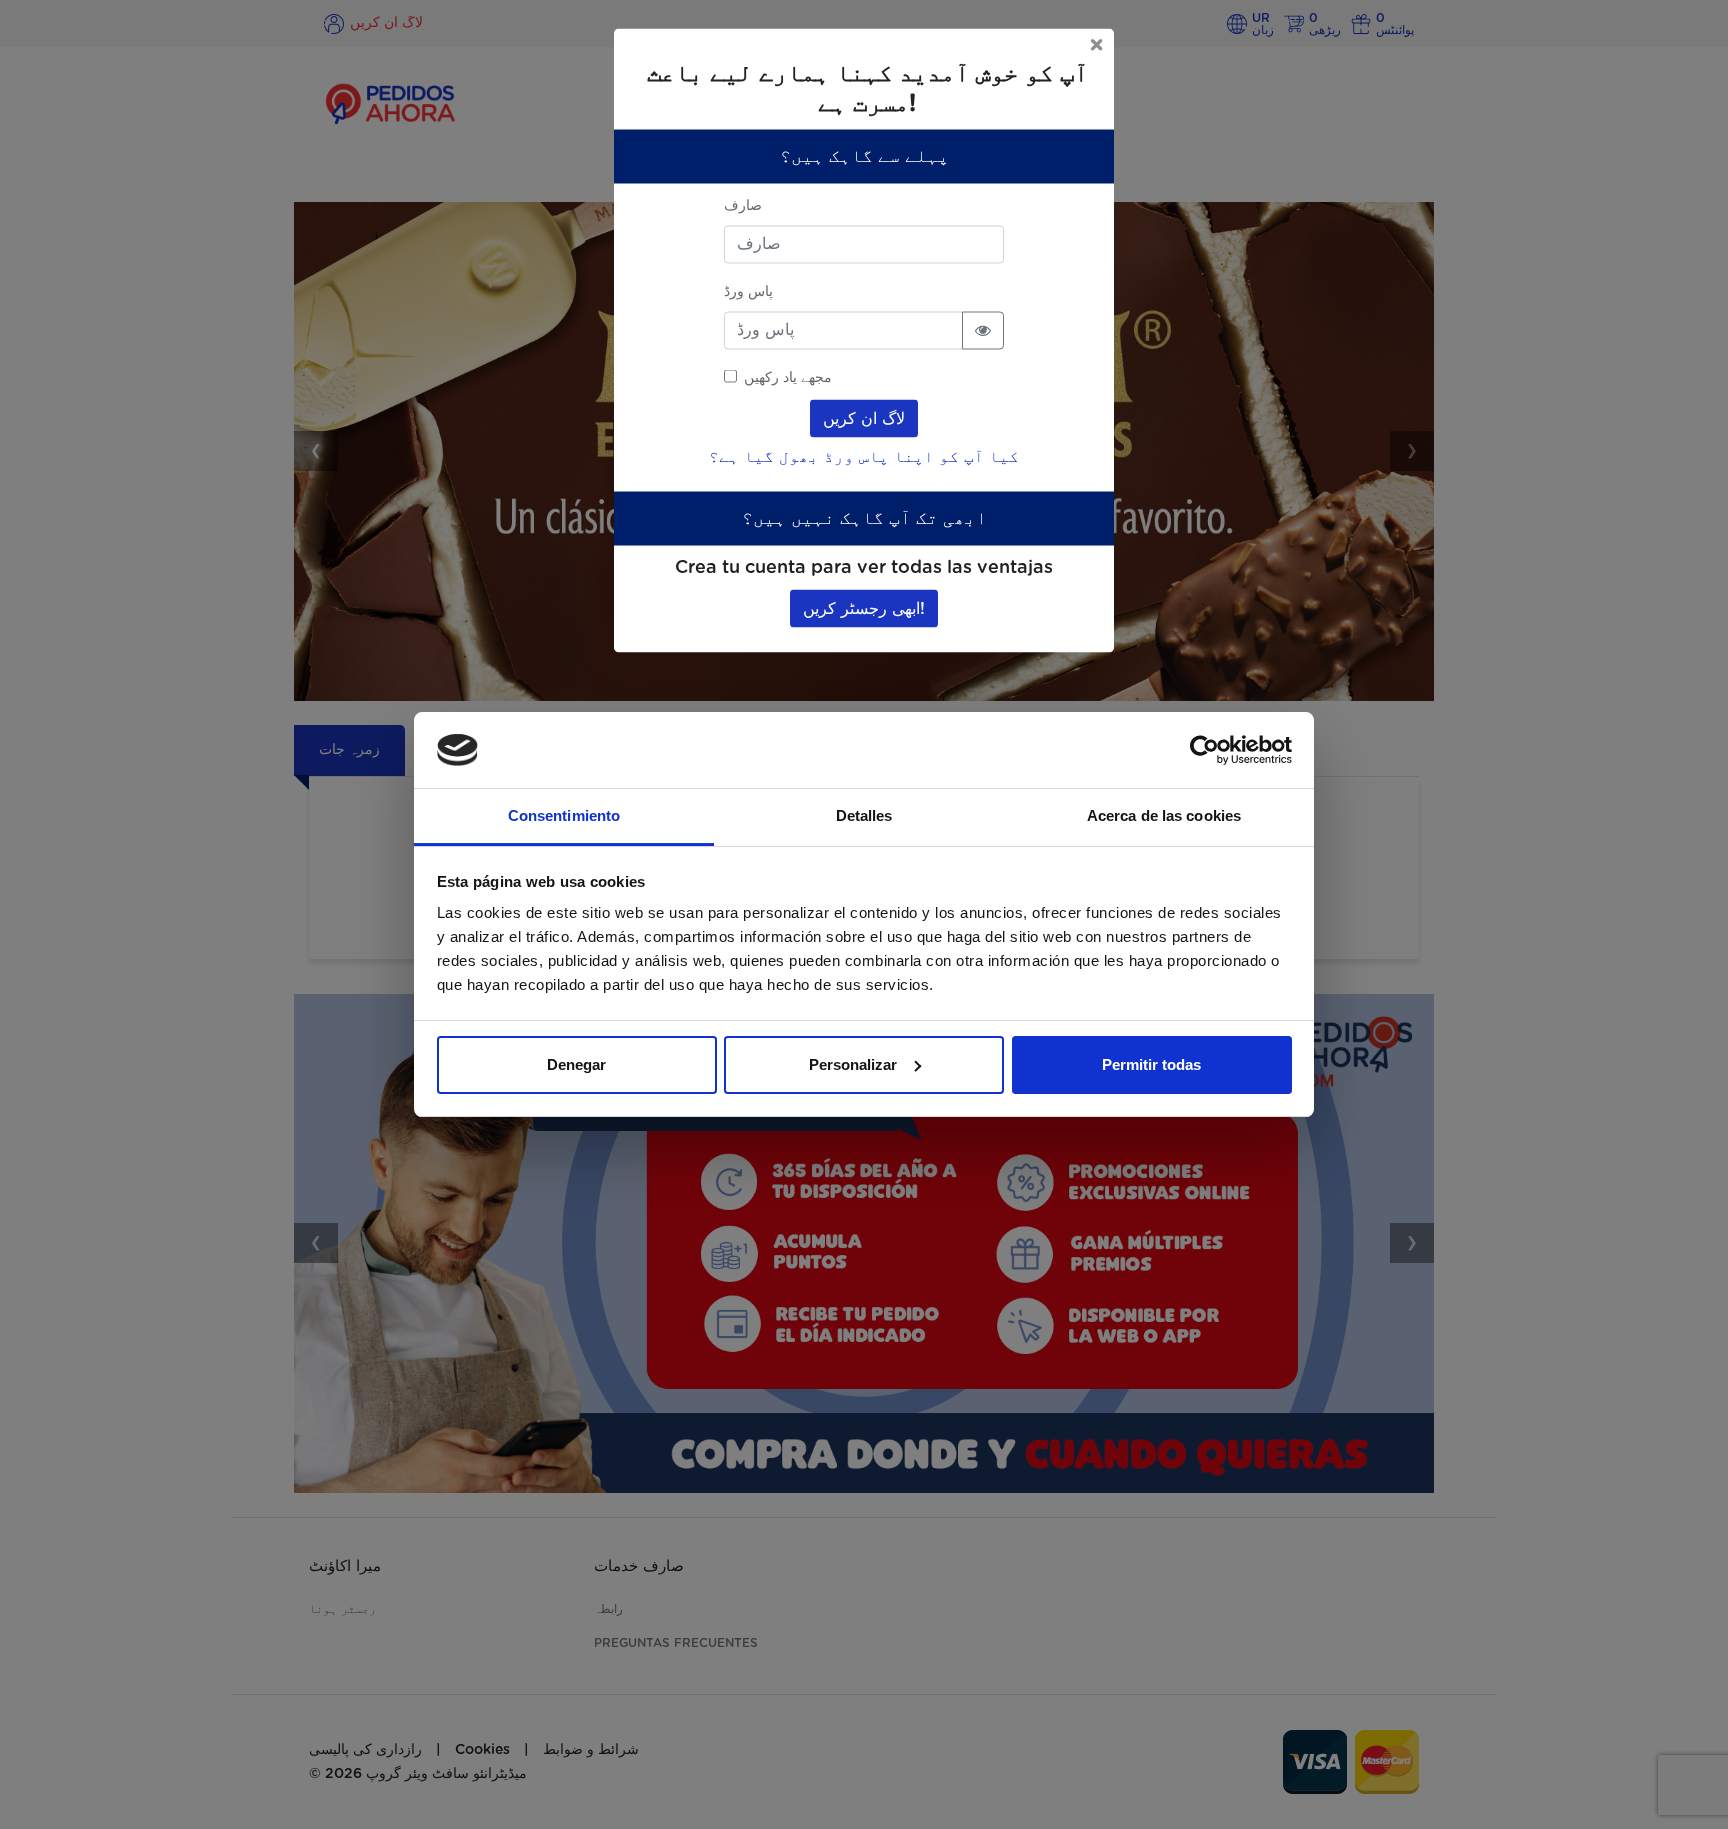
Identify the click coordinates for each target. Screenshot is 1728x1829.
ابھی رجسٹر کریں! (864, 608)
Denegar (576, 1064)
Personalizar (853, 1064)
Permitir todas (1151, 1064)
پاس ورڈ (748, 291)
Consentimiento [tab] (564, 815)
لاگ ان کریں (864, 418)
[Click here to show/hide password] (983, 330)
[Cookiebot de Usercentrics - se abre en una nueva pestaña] (1204, 750)
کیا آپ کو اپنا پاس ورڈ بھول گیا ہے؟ (864, 456)
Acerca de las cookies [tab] (1164, 815)
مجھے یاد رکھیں (788, 377)
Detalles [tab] (864, 815)
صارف (743, 205)
